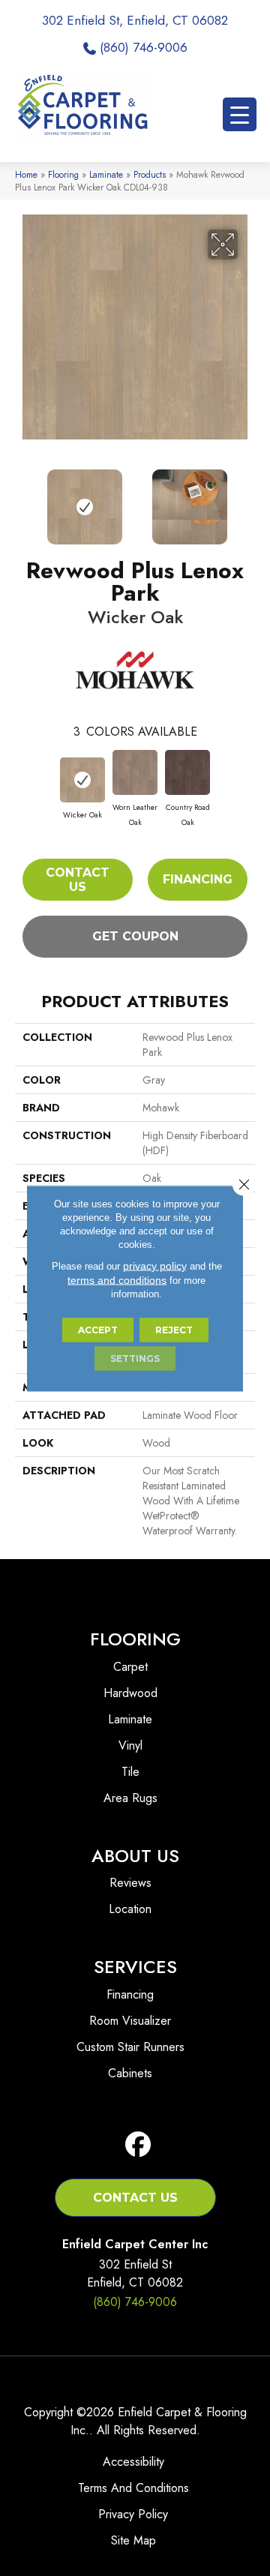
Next (247, 499)
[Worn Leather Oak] (135, 772)
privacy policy (155, 1265)
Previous (22, 499)
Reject (174, 1329)
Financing (198, 879)
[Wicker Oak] (82, 780)
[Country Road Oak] (187, 772)
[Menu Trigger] (240, 114)
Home (26, 174)
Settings (135, 1358)
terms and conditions (117, 1279)
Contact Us (78, 880)
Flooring (63, 174)
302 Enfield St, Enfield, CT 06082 (135, 20)
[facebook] (138, 2145)
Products (150, 174)
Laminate (106, 174)
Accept (98, 1329)
